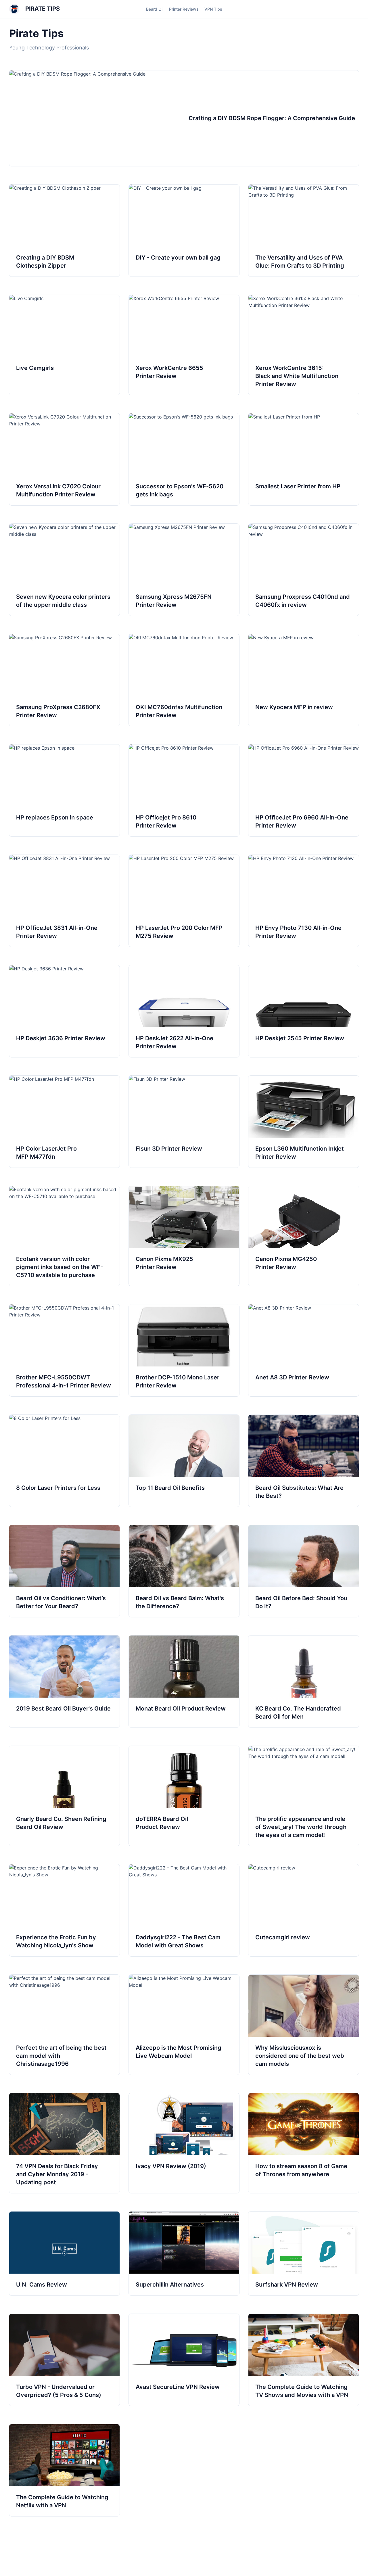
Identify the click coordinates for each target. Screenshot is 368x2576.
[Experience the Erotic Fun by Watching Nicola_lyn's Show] (64, 1910)
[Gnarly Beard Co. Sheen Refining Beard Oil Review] (64, 1796)
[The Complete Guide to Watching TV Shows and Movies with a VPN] (304, 2360)
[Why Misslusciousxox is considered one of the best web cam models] (304, 2025)
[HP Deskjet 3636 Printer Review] (64, 1011)
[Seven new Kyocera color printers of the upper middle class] (64, 570)
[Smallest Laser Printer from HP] (304, 459)
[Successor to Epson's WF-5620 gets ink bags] (184, 459)
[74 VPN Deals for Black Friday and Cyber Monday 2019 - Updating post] (64, 2143)
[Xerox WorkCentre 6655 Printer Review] (184, 345)
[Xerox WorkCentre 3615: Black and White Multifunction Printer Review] (304, 345)
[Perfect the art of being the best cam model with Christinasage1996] (64, 2025)
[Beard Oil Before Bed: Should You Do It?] (304, 1571)
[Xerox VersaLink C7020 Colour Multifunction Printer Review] (64, 459)
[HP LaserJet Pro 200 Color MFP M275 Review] (184, 901)
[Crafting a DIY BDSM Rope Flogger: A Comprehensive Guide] (184, 118)
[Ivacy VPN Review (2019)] (184, 2143)
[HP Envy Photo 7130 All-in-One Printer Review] (304, 901)
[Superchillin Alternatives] (184, 2253)
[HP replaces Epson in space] (64, 790)
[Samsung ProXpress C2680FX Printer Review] (64, 680)
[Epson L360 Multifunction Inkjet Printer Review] (304, 1122)
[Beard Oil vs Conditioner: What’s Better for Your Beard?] (64, 1571)
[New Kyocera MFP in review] (304, 680)
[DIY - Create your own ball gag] (184, 231)
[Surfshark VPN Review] (304, 2253)
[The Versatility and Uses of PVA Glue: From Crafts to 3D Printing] (304, 231)
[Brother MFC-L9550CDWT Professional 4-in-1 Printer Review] (64, 1350)
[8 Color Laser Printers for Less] (64, 1461)
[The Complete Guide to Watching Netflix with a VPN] (64, 2470)
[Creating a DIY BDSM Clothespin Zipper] (64, 231)
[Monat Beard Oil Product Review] (184, 1681)
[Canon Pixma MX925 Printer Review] (184, 1236)
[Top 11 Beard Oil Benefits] (184, 1461)
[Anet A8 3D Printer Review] (304, 1350)
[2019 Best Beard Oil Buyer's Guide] (64, 1681)
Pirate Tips (42, 9)
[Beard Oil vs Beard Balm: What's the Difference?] (184, 1571)
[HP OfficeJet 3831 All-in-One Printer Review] (64, 901)
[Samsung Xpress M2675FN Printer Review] (184, 570)
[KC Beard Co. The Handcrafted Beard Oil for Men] (304, 1681)
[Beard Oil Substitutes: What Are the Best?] (304, 1461)
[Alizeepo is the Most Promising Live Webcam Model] (184, 2025)
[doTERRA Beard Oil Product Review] (184, 1796)
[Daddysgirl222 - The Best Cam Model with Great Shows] (184, 1910)
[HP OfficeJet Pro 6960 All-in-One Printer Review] (304, 790)
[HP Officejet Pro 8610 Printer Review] (184, 790)
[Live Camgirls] (64, 345)
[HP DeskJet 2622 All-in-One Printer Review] (184, 1011)
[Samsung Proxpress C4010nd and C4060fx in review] (304, 570)
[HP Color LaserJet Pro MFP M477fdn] (64, 1122)
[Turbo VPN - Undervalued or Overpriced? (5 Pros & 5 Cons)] (64, 2360)
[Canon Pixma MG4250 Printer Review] (304, 1236)
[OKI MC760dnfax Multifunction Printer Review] (184, 680)
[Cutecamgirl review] (304, 1910)
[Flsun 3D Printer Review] (184, 1122)
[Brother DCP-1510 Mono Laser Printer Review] (184, 1350)
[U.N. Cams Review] (64, 2253)
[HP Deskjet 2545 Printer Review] (304, 1011)
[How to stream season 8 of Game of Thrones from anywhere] (304, 2143)
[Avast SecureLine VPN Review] (184, 2360)
